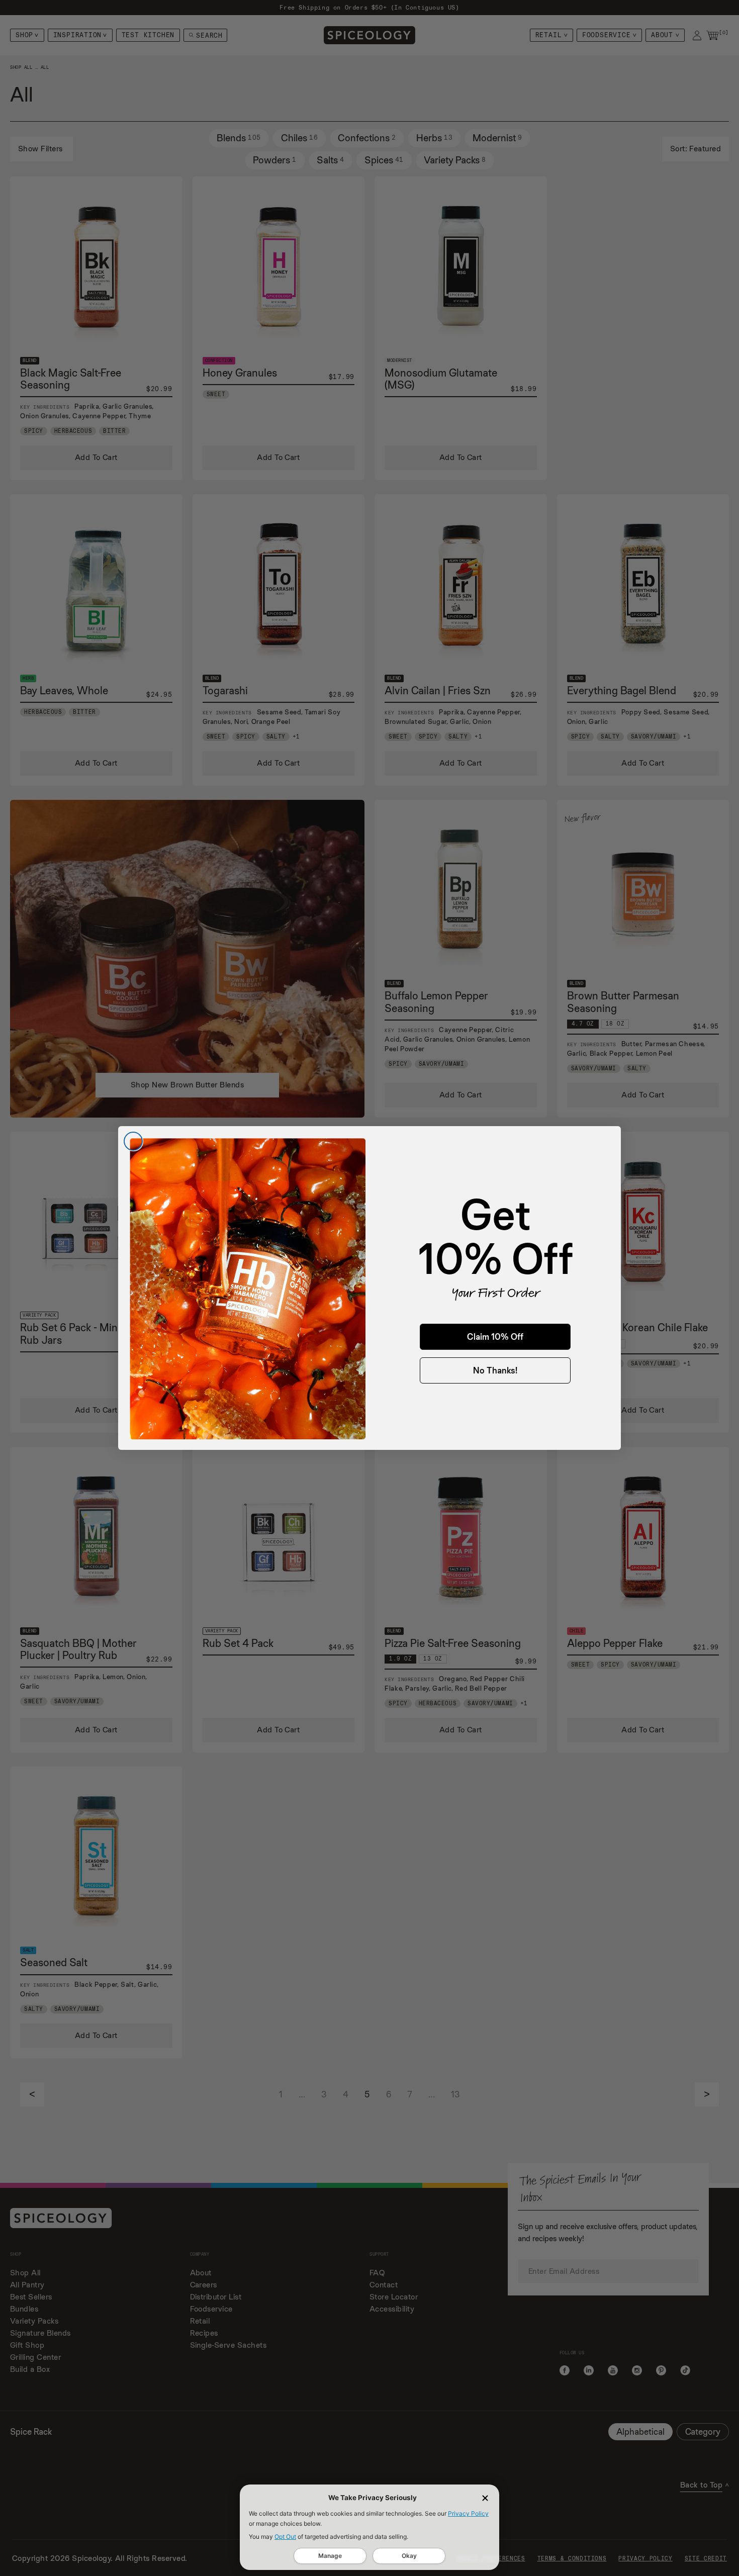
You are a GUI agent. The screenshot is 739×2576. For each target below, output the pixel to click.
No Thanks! (495, 1370)
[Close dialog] (133, 1141)
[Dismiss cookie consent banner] (485, 2498)
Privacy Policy (468, 2513)
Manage (330, 2556)
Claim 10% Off (495, 1337)
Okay (409, 2556)
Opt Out (285, 2537)
